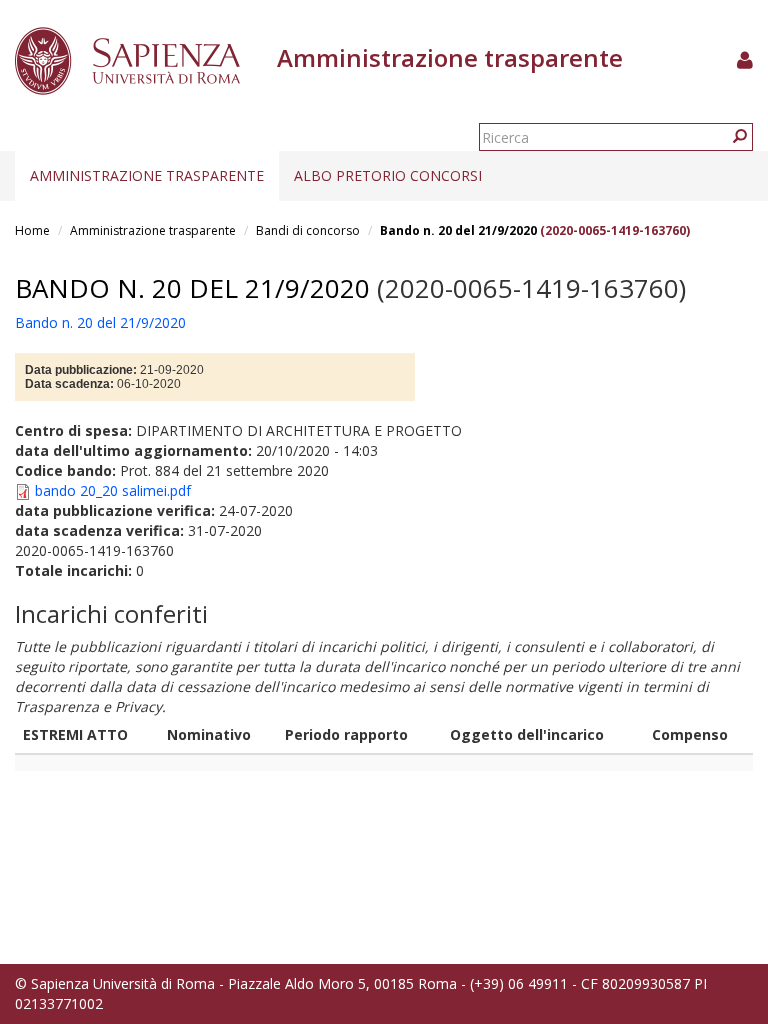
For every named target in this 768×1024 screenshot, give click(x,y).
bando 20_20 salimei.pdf (113, 490)
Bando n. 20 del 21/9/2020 (458, 230)
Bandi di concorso (308, 230)
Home (32, 230)
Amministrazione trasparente (147, 175)
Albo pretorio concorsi (388, 175)
